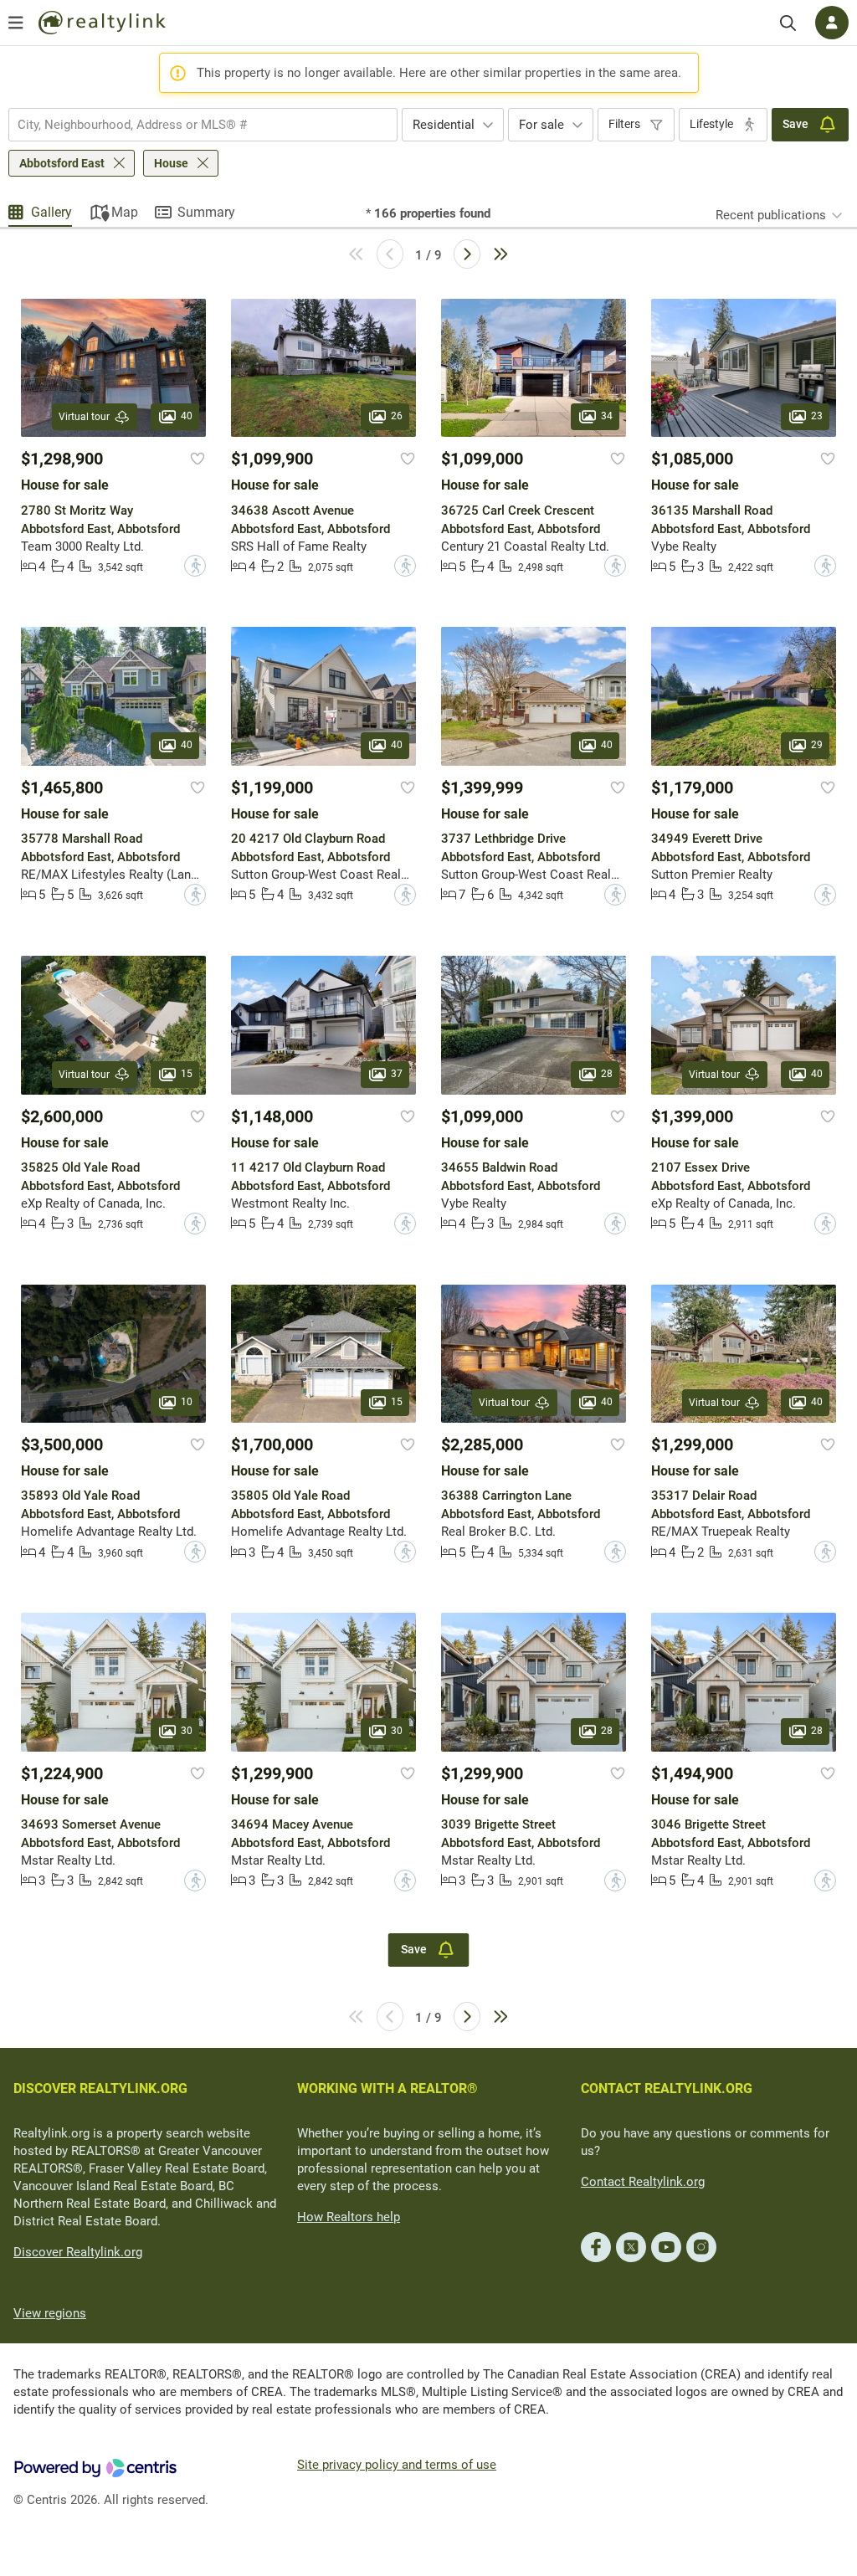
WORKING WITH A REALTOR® (387, 2089)
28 (607, 1074)
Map (125, 212)
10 (187, 1402)
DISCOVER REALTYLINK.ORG (100, 2089)
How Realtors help (349, 2217)
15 (187, 1074)
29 (817, 745)
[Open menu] (16, 23)
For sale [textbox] (541, 125)
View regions (50, 2313)
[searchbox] (192, 125)
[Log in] (832, 23)
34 (607, 417)
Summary (206, 212)
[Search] (788, 23)
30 (187, 1731)
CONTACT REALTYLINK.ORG (667, 2089)
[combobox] (203, 125)
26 (397, 417)
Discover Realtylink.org (78, 2252)
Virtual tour (84, 417)
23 (817, 417)
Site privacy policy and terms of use (397, 2465)
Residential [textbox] (444, 125)
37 (397, 1074)
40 (187, 417)
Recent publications (771, 215)
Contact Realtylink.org (643, 2182)
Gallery (51, 212)
